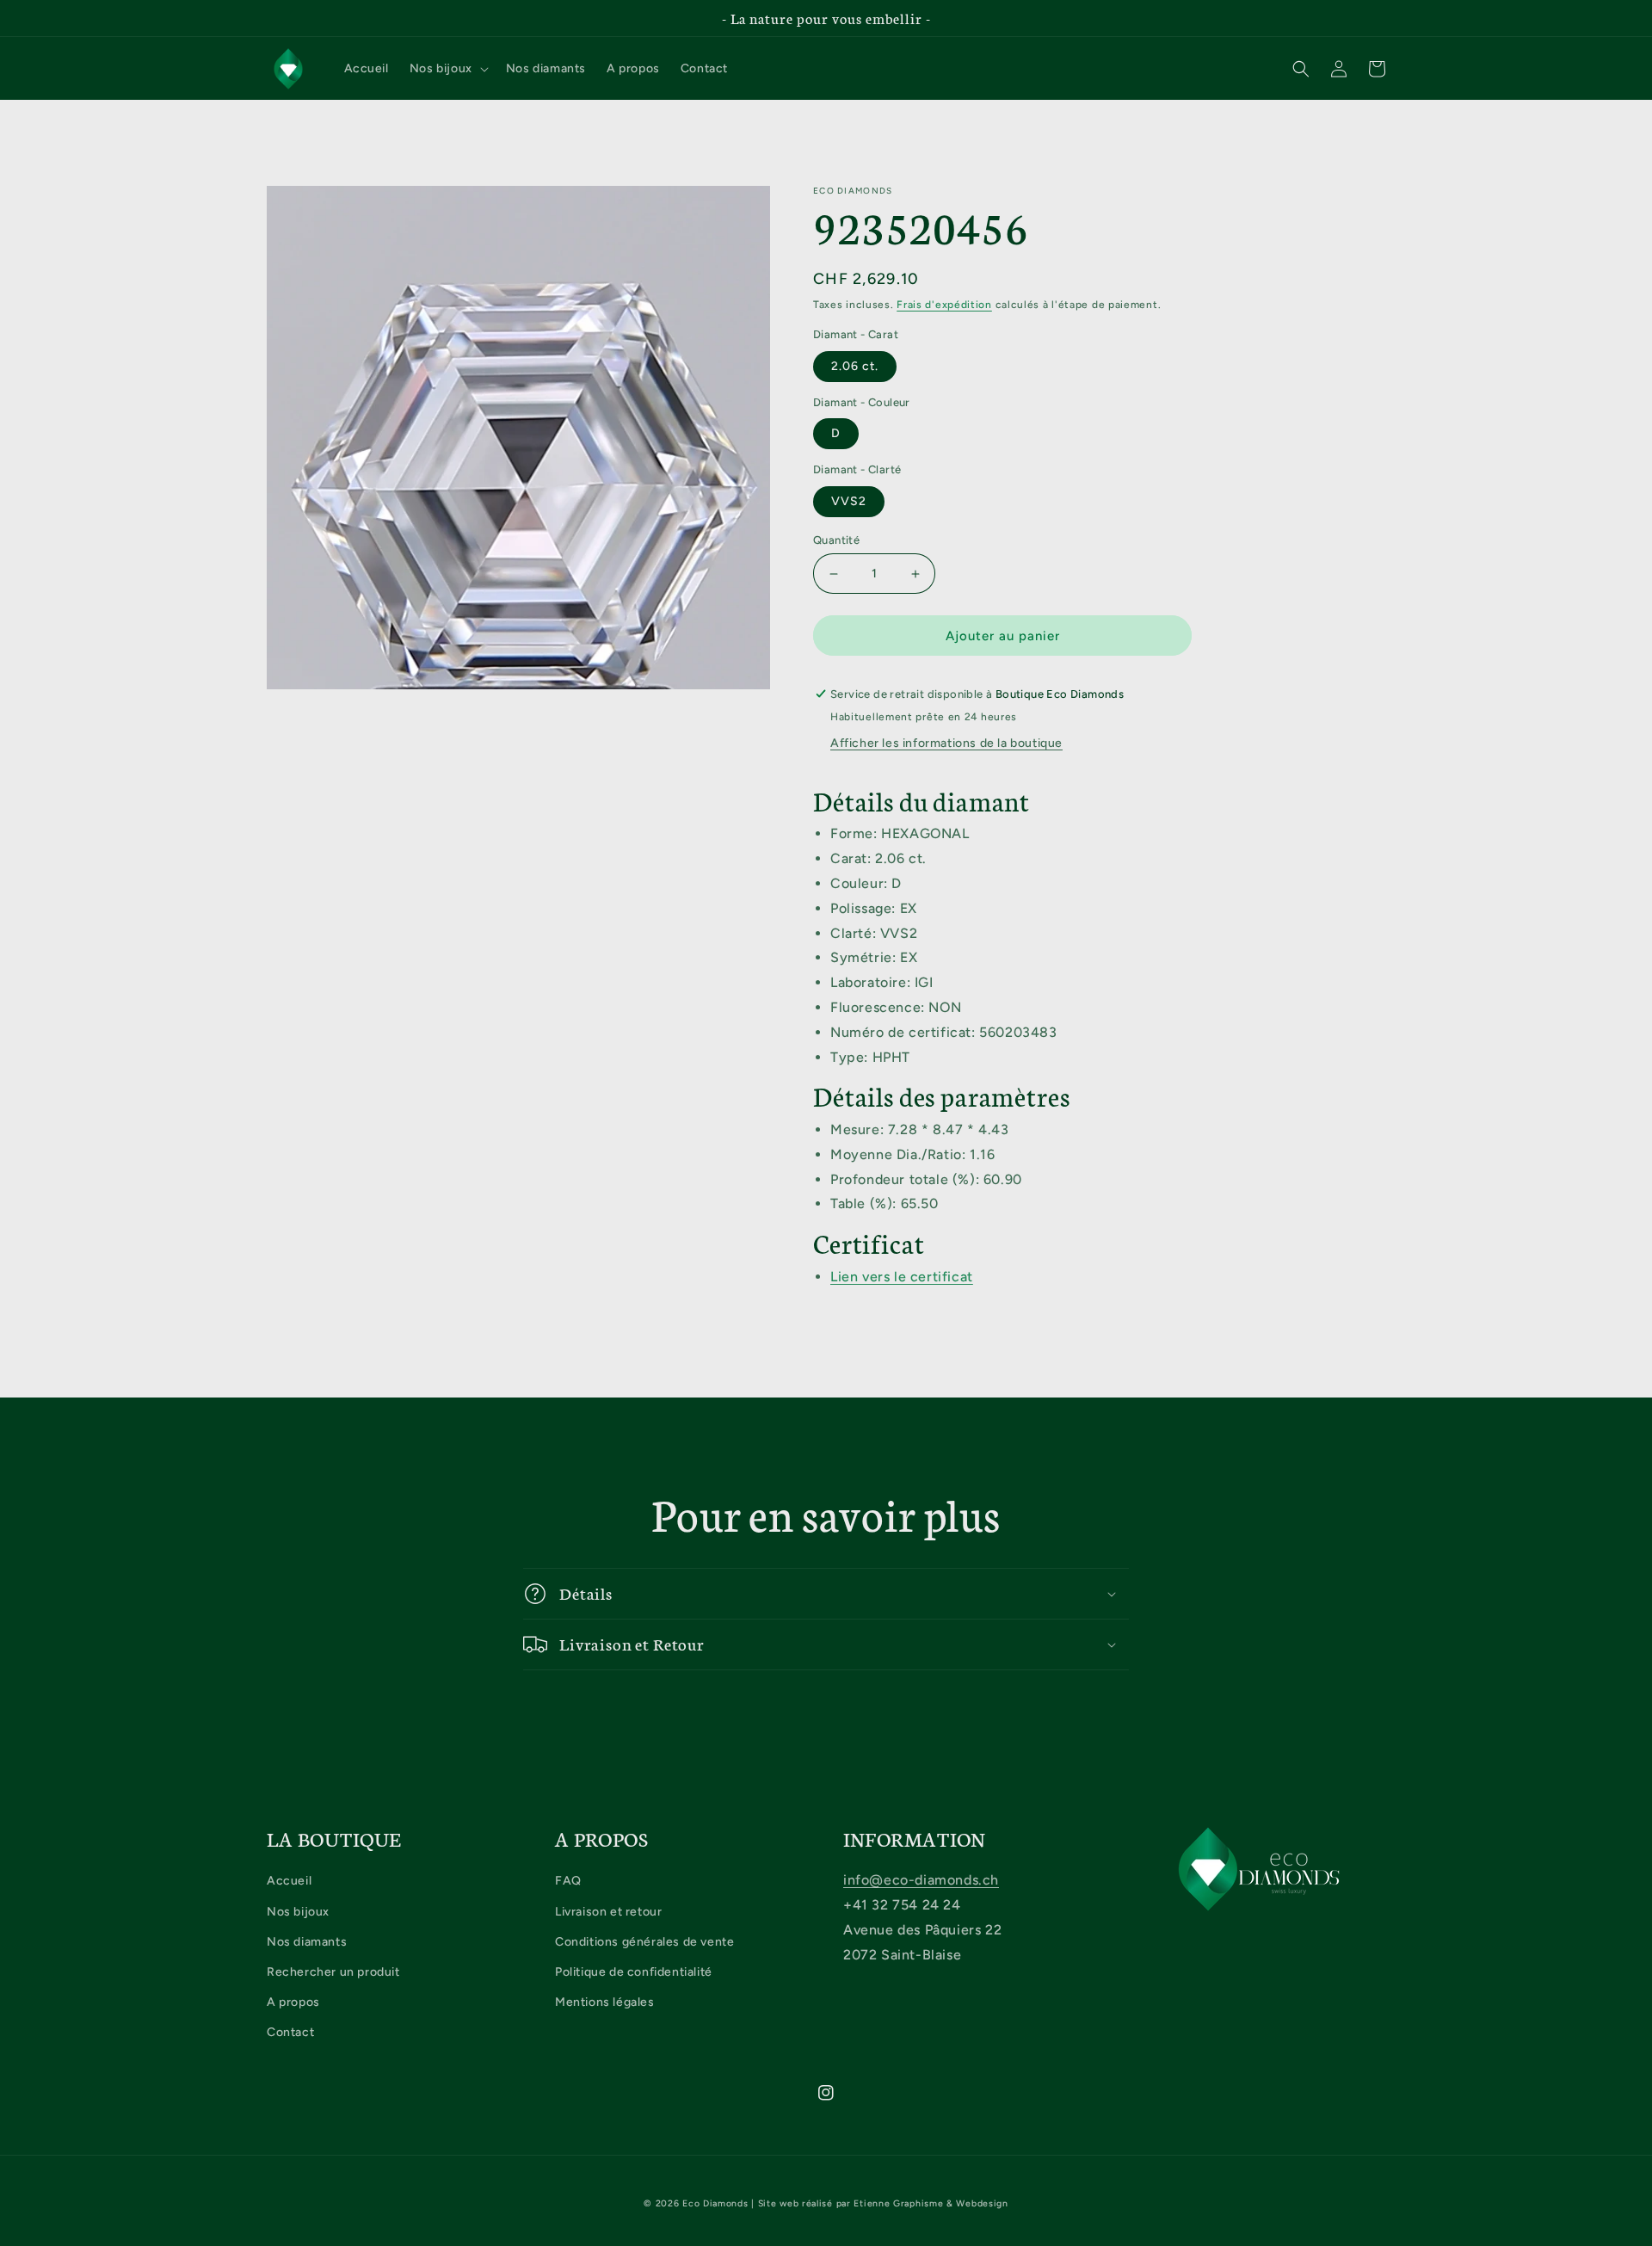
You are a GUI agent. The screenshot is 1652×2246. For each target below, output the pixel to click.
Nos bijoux (298, 1912)
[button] (447, 69)
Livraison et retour (608, 1912)
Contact (290, 2032)
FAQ (568, 1881)
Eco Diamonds (715, 2203)
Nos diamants (307, 1942)
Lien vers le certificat (902, 1277)
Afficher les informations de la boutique (946, 743)
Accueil (289, 1881)
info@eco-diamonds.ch (921, 1880)
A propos (293, 2002)
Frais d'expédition (944, 305)
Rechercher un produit (333, 1972)
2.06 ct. (855, 366)
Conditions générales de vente (644, 1942)
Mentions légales (605, 2002)
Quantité (836, 540)
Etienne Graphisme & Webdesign (931, 2203)
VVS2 (849, 501)
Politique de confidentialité (634, 1972)
